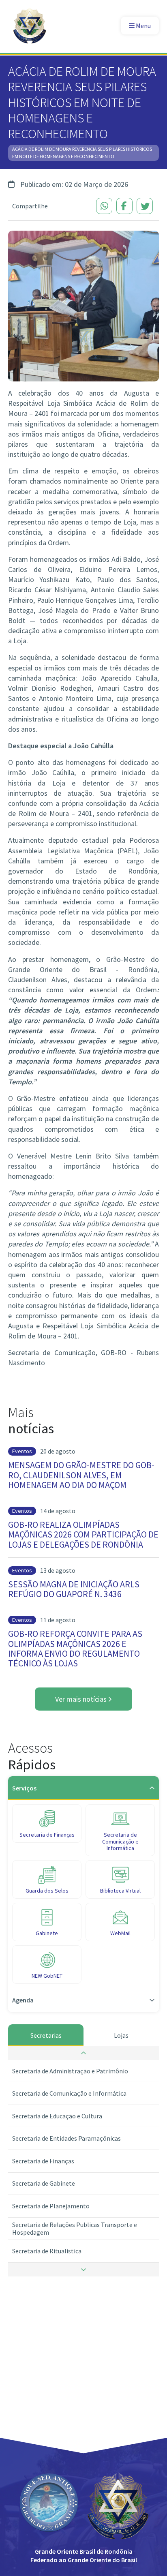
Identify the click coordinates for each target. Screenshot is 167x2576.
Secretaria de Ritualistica (47, 2251)
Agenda (23, 2000)
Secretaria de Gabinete (44, 2183)
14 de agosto (58, 1511)
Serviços (24, 1788)
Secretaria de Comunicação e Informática (69, 2093)
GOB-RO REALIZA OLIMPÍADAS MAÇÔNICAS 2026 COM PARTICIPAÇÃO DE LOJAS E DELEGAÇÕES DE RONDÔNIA (83, 1534)
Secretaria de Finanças (43, 2161)
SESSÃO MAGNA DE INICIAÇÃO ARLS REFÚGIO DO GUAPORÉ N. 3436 (74, 1589)
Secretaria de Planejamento (51, 2206)
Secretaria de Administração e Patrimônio (70, 2071)
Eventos (22, 1451)
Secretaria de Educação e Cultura (57, 2116)
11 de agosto (58, 1620)
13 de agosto (58, 1570)
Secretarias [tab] (46, 2035)
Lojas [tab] (121, 2035)
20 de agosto (58, 1451)
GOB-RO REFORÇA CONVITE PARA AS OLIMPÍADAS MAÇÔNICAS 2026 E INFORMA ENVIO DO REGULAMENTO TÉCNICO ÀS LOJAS (75, 1648)
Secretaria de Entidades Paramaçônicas (66, 2138)
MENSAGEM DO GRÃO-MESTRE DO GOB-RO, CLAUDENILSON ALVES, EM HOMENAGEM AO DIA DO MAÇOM (81, 1475)
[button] (83, 2053)
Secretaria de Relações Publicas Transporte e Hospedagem (75, 2228)
